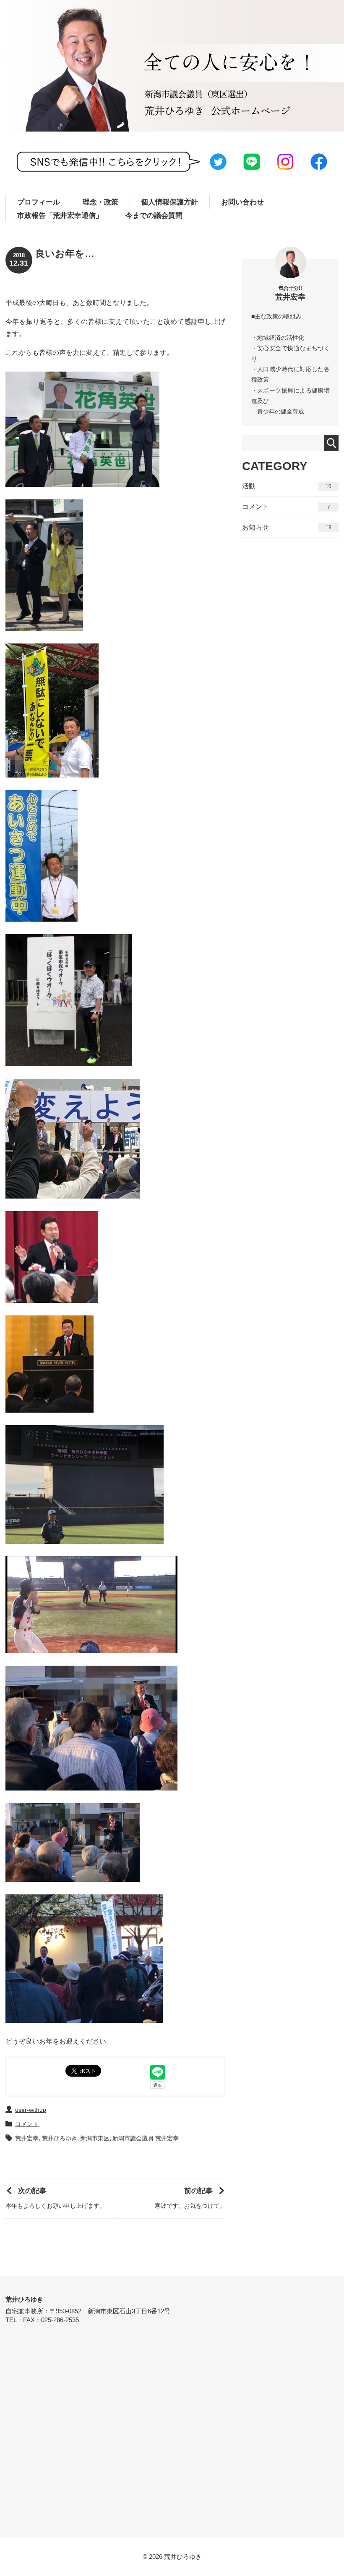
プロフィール (39, 202)
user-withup (31, 2110)
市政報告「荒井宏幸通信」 (60, 216)
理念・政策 (100, 202)
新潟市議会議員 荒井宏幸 (146, 2138)
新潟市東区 (95, 2138)
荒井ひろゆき (60, 2138)
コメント (27, 2124)
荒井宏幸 (27, 2138)
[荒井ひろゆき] (172, 66)
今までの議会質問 (154, 216)
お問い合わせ (242, 202)
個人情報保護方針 (169, 202)
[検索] (332, 443)
